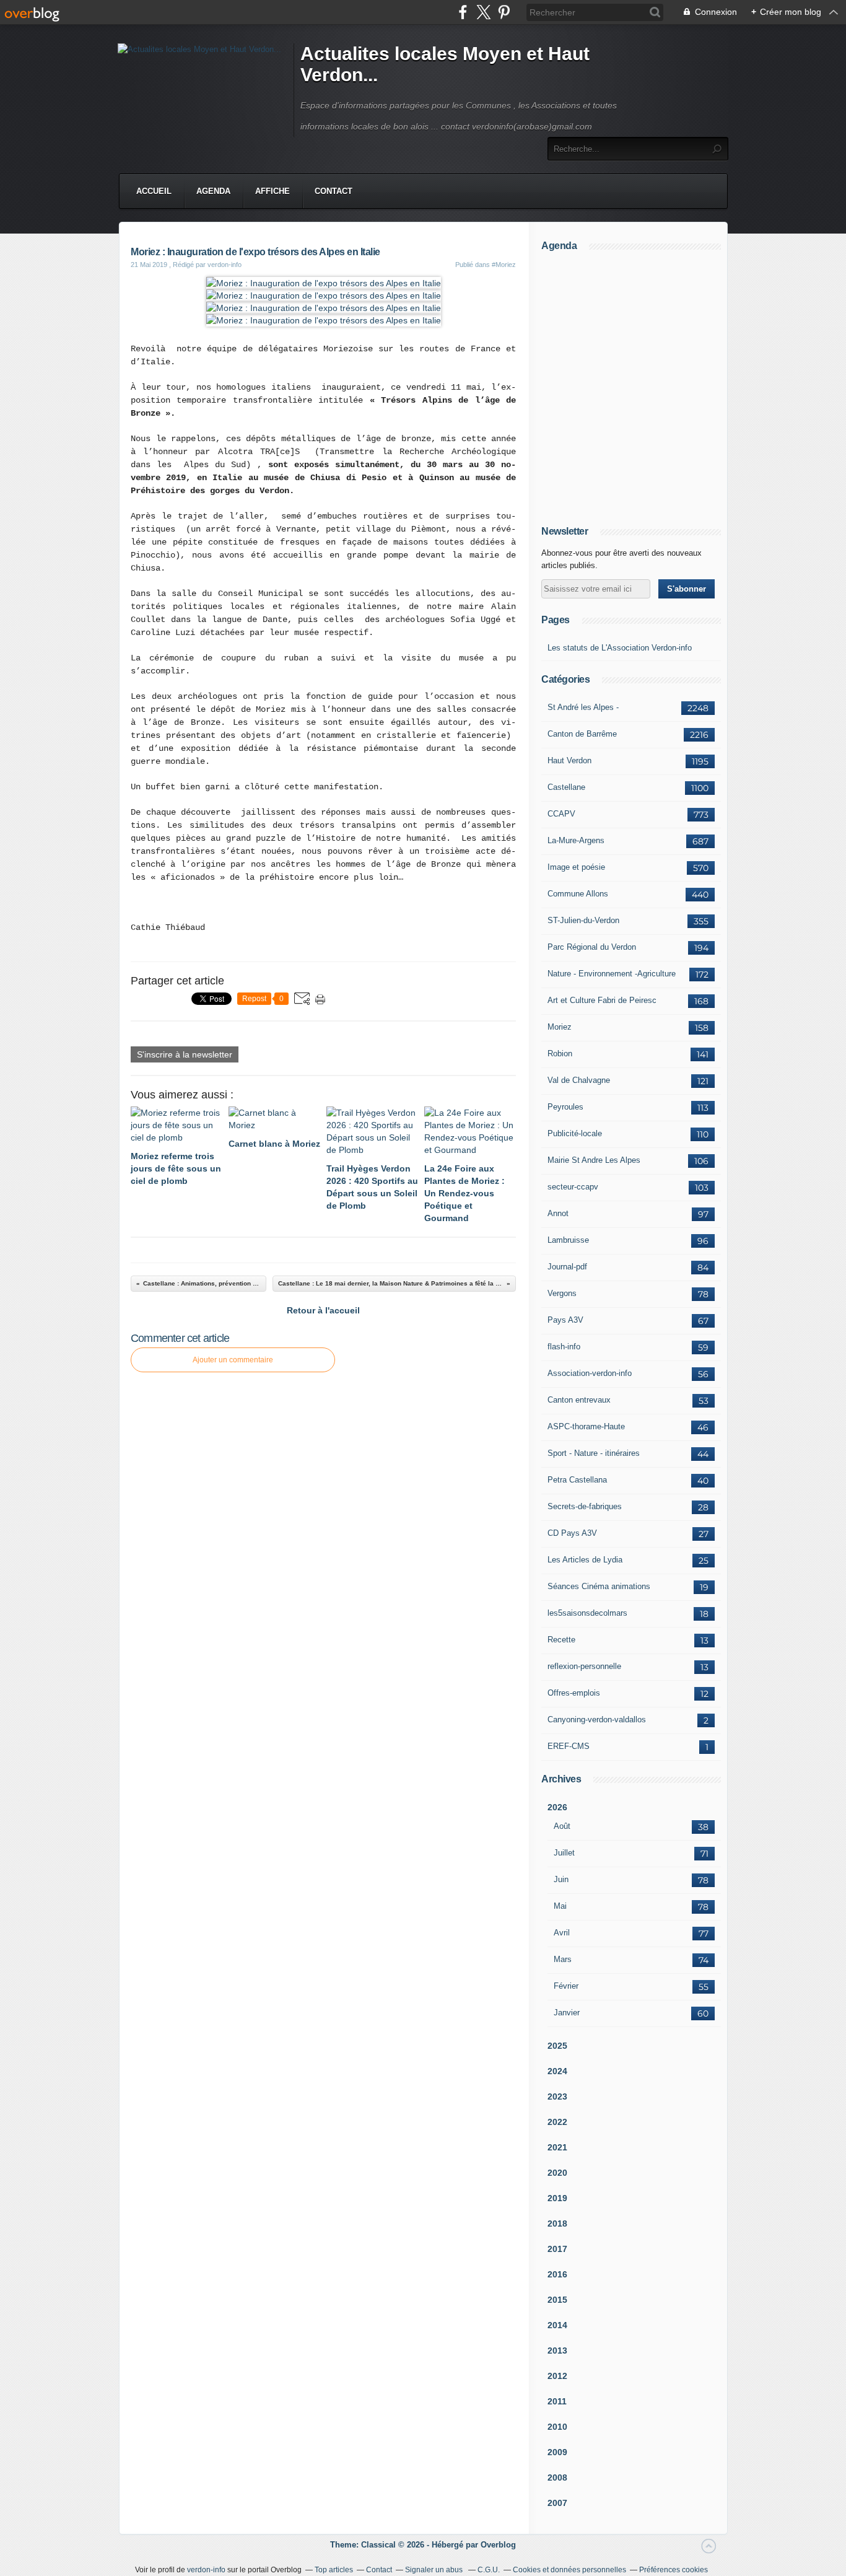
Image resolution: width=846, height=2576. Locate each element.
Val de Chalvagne (579, 1080)
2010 (557, 2427)
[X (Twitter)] (483, 12)
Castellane (566, 787)
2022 (557, 2122)
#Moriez (504, 265)
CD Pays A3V (572, 1533)
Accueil (154, 191)
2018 (557, 2223)
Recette (561, 1640)
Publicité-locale (575, 1133)
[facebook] (463, 12)
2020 (557, 2173)
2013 (557, 2350)
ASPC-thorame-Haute (586, 1426)
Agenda (213, 191)
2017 (557, 2249)
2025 (557, 2046)
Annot (558, 1213)
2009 (557, 2452)
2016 (557, 2274)
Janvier (567, 2013)
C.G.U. (489, 2570)
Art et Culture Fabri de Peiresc (602, 1000)
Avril (562, 1933)
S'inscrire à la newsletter (185, 1054)
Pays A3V (565, 1320)
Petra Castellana (577, 1480)
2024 (557, 2071)
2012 (557, 2376)
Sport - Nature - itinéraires (594, 1453)
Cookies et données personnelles (569, 2570)
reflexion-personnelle (584, 1666)
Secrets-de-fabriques (585, 1506)
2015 (557, 2300)
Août (562, 1826)
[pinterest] (504, 12)
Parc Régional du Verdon (592, 947)
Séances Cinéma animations (599, 1586)
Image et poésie (576, 867)
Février (566, 1986)
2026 (557, 1807)
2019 (557, 2198)
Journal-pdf (567, 1267)
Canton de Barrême (582, 734)
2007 (557, 2503)
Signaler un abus (435, 2570)
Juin (561, 1879)
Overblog (498, 2545)
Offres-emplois (574, 1693)
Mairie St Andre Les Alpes (594, 1160)
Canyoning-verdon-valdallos (597, 1720)
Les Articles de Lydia (585, 1560)
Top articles (334, 2570)
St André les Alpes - (583, 707)
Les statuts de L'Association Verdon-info (620, 648)
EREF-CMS (569, 1746)
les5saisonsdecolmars (587, 1613)
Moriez (560, 1027)
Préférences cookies (674, 2570)
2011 (557, 2401)
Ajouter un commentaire (233, 1360)
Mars (563, 1959)
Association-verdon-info (590, 1373)
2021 (557, 2147)
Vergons (562, 1293)
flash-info (564, 1347)
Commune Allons (578, 894)
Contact (334, 191)
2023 (557, 2096)
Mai (560, 1906)
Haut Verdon (569, 760)
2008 (557, 2477)
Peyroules (565, 1107)
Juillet (564, 1853)
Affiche (273, 191)
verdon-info (206, 2570)
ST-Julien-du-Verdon (583, 920)
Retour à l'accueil (323, 1310)
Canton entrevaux (579, 1400)
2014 (557, 2325)
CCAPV (561, 814)
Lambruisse (568, 1240)
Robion (560, 1054)
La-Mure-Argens (576, 840)
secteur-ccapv (573, 1187)
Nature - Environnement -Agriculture (612, 974)
